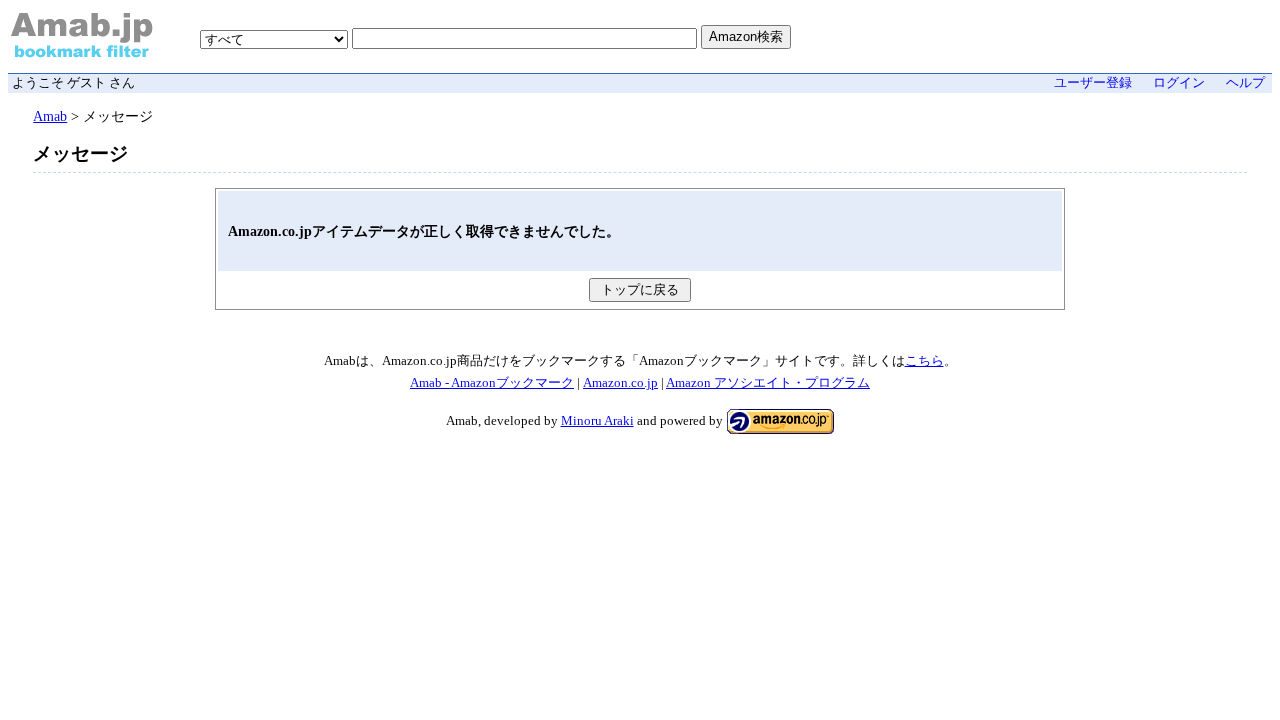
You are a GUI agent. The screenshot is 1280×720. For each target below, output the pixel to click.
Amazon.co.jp (620, 383)
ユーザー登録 (1093, 83)
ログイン (1179, 83)
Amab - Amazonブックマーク (492, 383)
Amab (50, 116)
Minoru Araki (597, 421)
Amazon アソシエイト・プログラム (768, 383)
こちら (924, 361)
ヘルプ (1245, 83)
